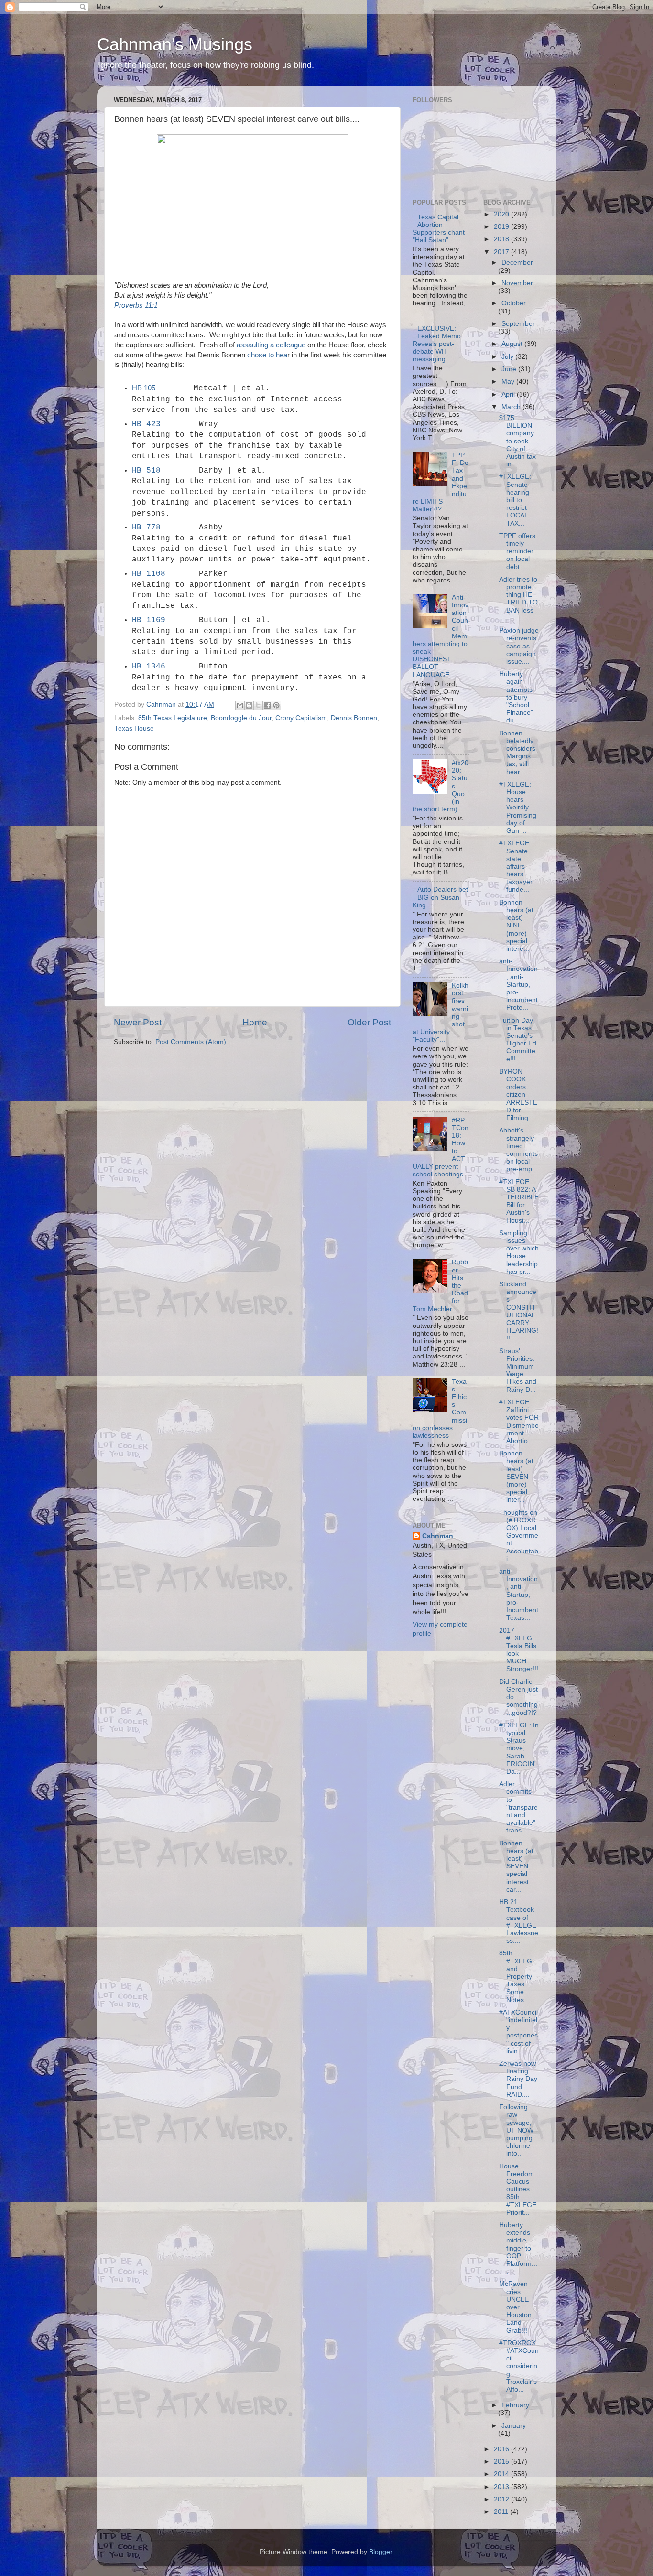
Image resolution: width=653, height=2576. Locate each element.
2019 (502, 227)
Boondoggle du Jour (241, 718)
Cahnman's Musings (175, 44)
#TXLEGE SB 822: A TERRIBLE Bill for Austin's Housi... (519, 1201)
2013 (502, 2487)
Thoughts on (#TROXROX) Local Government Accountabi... (519, 1536)
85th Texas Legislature (173, 718)
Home (255, 1022)
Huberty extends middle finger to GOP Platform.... (518, 2248)
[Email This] (240, 705)
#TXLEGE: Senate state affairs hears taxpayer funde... (516, 866)
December (517, 263)
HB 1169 (149, 620)
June (510, 369)
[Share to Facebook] (267, 705)
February (515, 2405)
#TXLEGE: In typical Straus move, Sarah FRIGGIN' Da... (519, 1748)
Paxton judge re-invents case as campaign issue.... (519, 646)
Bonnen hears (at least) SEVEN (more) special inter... (516, 1477)
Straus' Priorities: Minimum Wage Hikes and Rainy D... (518, 1370)
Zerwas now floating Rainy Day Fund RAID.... (518, 2079)
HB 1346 (149, 667)
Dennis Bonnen (354, 718)
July (508, 357)
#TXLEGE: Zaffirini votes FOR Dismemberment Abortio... (519, 1422)
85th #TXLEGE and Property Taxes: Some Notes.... (518, 1976)
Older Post (369, 1022)
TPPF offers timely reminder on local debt (517, 551)
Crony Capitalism (301, 718)
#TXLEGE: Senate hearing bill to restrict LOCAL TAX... (515, 500)
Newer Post (138, 1022)
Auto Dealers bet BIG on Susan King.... (440, 897)
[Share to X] (258, 705)
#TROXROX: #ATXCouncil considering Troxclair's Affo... (519, 2366)
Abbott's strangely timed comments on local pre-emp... (518, 1150)
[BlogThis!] (249, 705)
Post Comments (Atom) (191, 1042)
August (513, 344)
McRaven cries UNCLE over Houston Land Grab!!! (515, 2307)
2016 (502, 2449)
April (509, 394)
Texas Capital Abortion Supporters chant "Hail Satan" (439, 229)
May (509, 382)
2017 (502, 252)
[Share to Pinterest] (276, 705)
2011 (502, 2512)
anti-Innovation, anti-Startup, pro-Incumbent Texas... (519, 1595)
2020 (502, 214)
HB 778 (146, 528)
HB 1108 (149, 574)
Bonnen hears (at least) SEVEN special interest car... (516, 1866)
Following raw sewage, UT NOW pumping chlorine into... (516, 2130)
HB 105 (144, 388)
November (517, 283)
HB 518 (146, 471)
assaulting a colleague (271, 345)
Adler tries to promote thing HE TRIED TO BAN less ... (518, 599)
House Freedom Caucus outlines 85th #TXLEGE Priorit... (518, 2189)
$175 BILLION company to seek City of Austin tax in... (517, 441)
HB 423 (146, 424)
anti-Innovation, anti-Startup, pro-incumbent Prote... (518, 984)
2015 (502, 2462)
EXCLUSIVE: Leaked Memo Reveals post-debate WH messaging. (437, 344)
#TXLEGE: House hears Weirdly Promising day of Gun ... (518, 808)
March (512, 407)
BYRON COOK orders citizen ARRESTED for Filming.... (518, 1095)
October (514, 303)
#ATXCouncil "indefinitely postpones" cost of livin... (518, 2032)
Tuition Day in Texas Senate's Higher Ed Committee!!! (518, 1040)
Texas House (134, 728)
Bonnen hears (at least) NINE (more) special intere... (516, 926)
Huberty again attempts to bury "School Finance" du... (516, 697)
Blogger (381, 2552)
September (518, 324)
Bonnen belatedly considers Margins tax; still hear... (517, 753)
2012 (502, 2499)
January (514, 2426)
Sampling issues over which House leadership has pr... (519, 1252)
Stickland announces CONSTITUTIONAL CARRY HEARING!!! (519, 1311)
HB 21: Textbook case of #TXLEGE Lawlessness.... (519, 1921)
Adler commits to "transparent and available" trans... (518, 1807)
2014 (502, 2474)
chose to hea (267, 355)
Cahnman (438, 1536)
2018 (502, 239)
